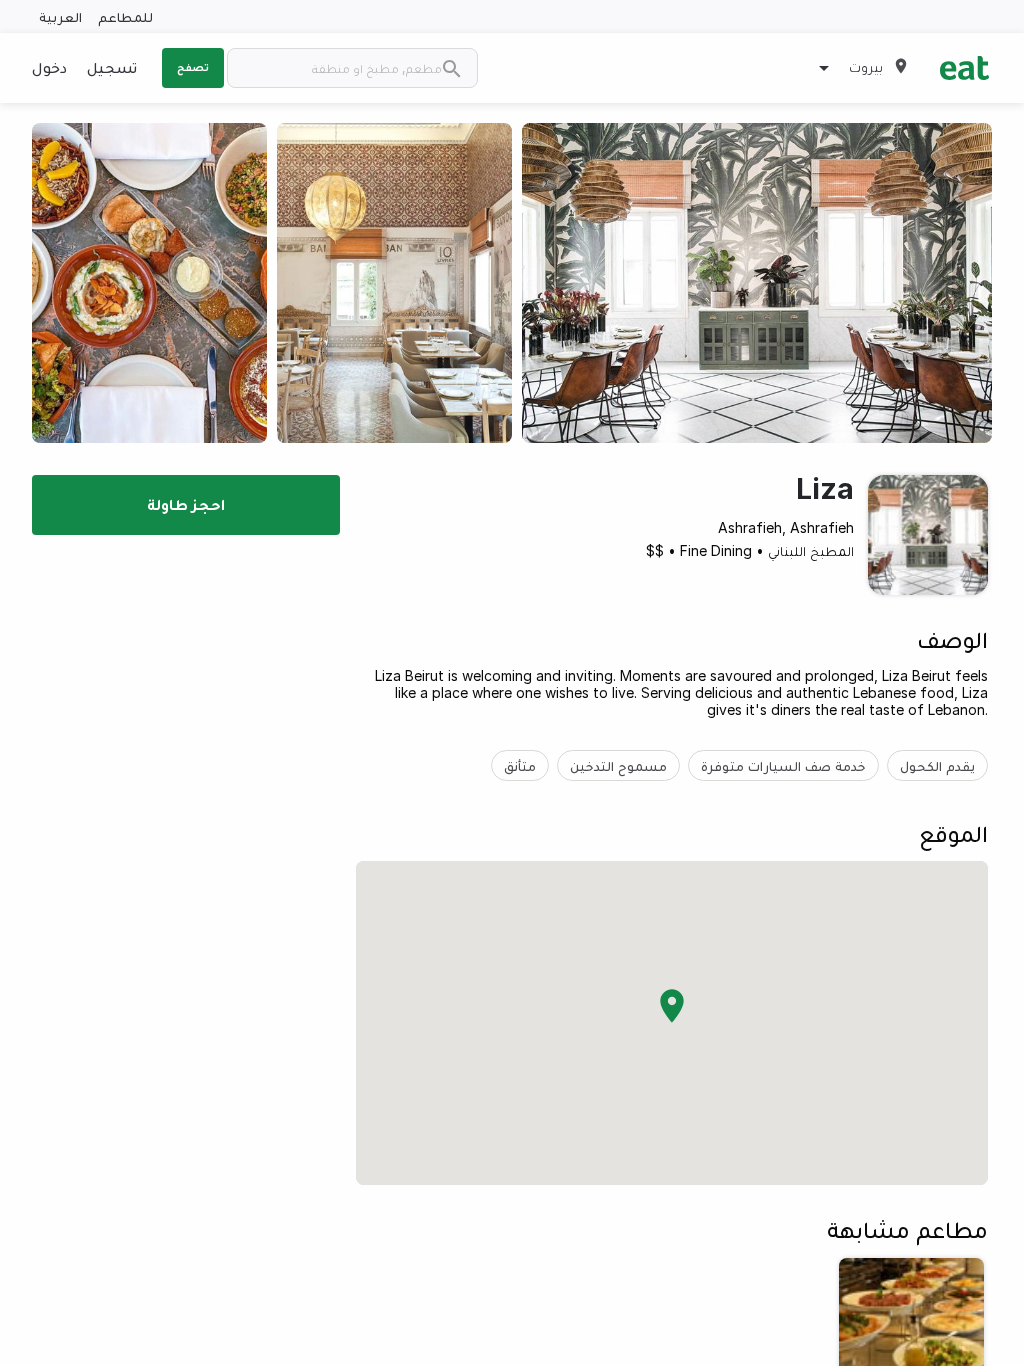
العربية (60, 16)
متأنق (520, 765)
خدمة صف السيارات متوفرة (783, 765)
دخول (49, 67)
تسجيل (112, 67)
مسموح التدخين (618, 765)
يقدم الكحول (937, 765)
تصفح (193, 67)
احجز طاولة (186, 504)
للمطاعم (125, 16)
